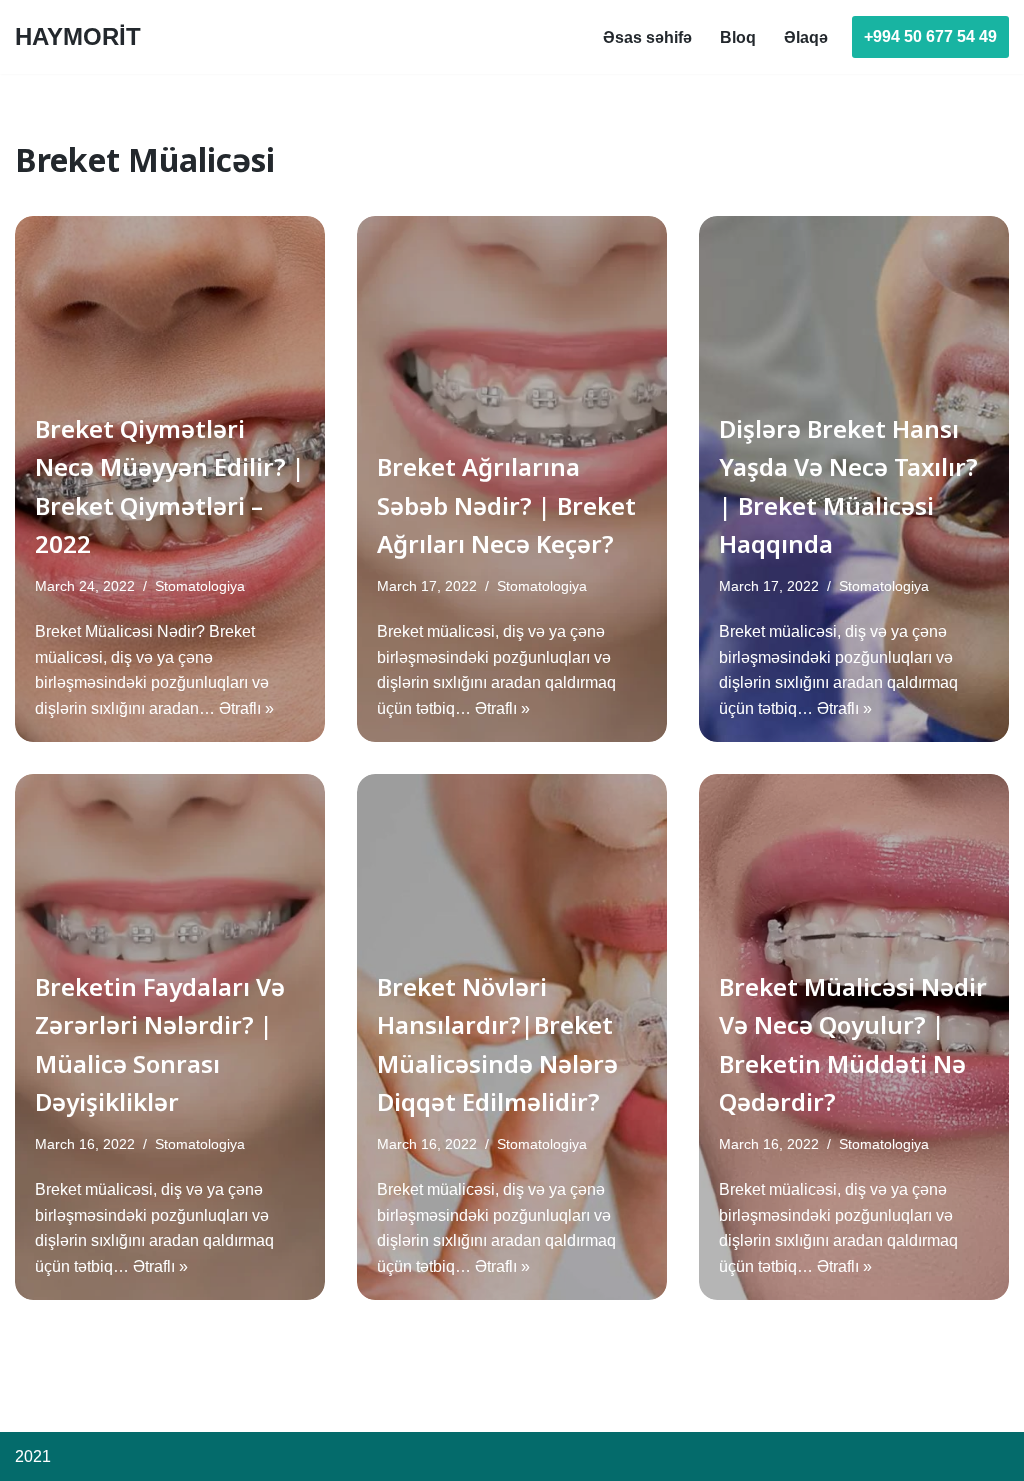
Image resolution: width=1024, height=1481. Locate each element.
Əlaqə (806, 37)
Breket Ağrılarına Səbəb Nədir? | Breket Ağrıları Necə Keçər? (506, 505)
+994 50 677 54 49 (930, 36)
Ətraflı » (246, 708)
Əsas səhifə (647, 37)
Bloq (738, 37)
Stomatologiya (200, 586)
